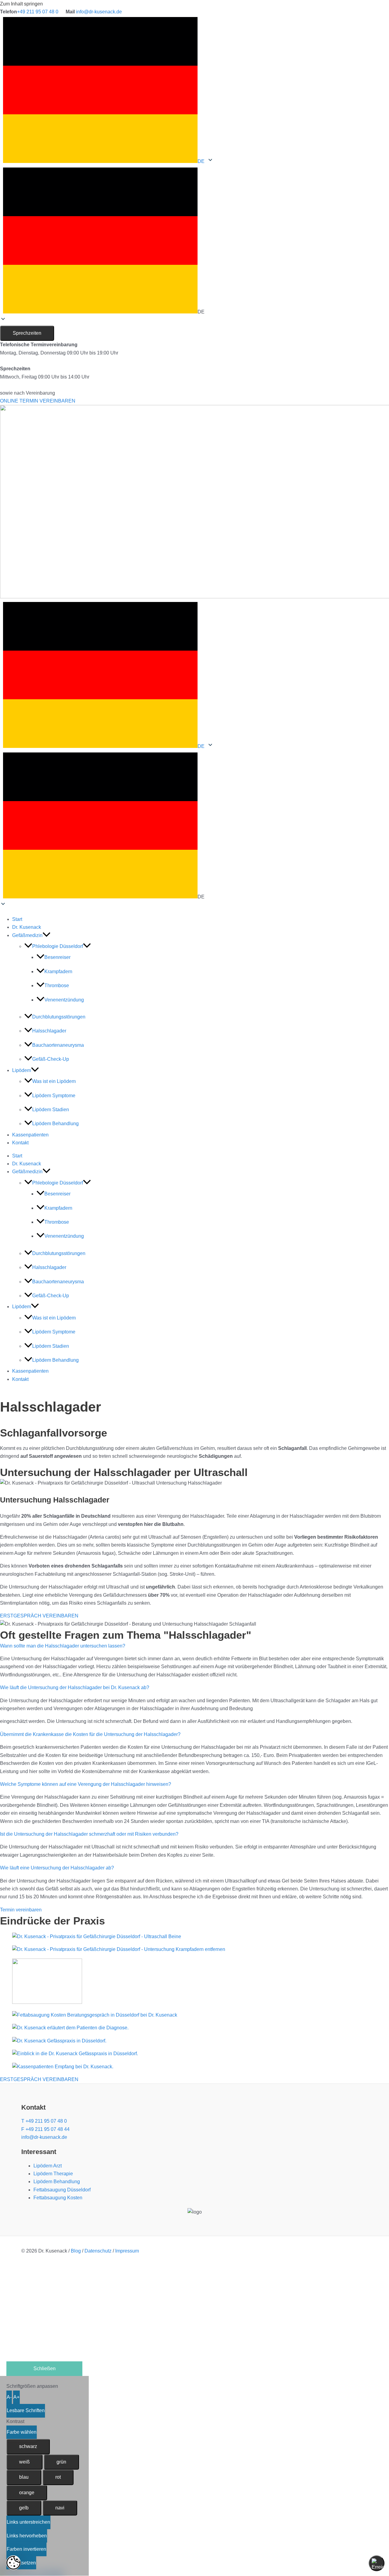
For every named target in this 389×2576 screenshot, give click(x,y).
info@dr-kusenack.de (99, 12)
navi (60, 2508)
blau (24, 2477)
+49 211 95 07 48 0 (38, 12)
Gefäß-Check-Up (51, 1059)
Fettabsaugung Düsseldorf (62, 2190)
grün (61, 2462)
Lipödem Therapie (53, 2174)
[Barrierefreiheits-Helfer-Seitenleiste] (377, 2563)
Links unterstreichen (28, 2522)
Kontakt (20, 1143)
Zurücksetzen (21, 2563)
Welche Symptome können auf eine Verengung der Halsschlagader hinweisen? (86, 1784)
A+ (16, 2397)
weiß (24, 2462)
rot (58, 2477)
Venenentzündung (64, 1000)
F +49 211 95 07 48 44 (45, 2129)
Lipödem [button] (22, 1070)
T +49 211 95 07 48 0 (44, 2121)
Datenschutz (98, 2251)
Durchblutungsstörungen (59, 1017)
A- (9, 2397)
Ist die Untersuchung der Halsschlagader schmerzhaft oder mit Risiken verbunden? (89, 1834)
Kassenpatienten (30, 1135)
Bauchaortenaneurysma (58, 1045)
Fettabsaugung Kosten (58, 2198)
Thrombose (57, 985)
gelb (24, 2508)
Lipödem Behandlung (55, 1124)
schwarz (28, 2446)
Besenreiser (57, 957)
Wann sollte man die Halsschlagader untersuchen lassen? (63, 1646)
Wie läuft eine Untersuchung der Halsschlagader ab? (57, 1868)
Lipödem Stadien (51, 1110)
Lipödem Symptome (54, 1096)
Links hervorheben (27, 2536)
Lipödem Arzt (48, 2166)
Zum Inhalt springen (21, 4)
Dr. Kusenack (27, 927)
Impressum (127, 2251)
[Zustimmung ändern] (13, 2563)
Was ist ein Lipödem (54, 1081)
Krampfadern (58, 972)
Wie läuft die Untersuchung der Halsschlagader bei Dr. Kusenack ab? (75, 1687)
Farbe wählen (22, 2432)
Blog (76, 2251)
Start (17, 919)
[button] (194, 242)
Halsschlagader (49, 1031)
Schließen (45, 2369)
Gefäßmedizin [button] (27, 935)
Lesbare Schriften (26, 2410)
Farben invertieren (26, 2549)
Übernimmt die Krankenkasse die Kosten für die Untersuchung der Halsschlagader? (90, 1734)
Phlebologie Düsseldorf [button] (58, 946)
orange (27, 2493)
